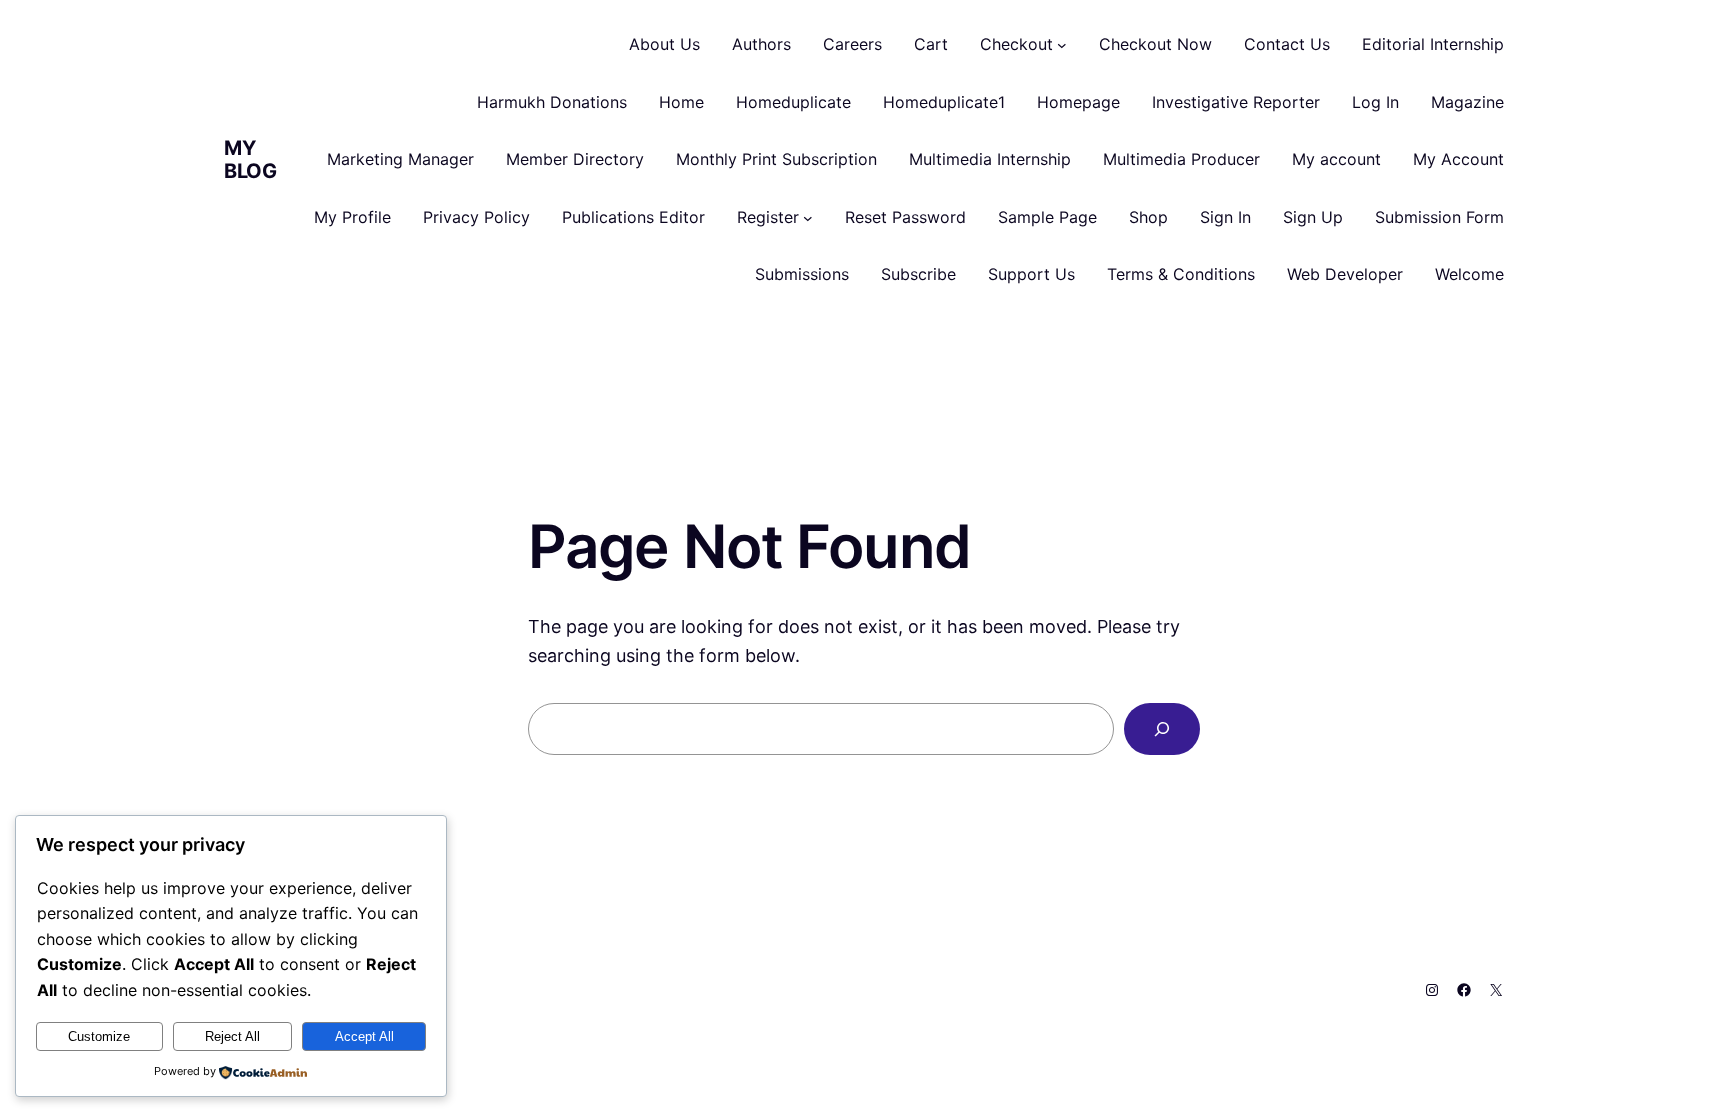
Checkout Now (1155, 44)
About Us (664, 44)
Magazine (1467, 102)
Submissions (802, 274)
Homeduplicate (793, 102)
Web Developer (1345, 274)
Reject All (232, 1036)
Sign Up (1313, 217)
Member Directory (575, 159)
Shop (1148, 217)
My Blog (250, 159)
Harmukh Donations (552, 102)
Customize (99, 1036)
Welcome (1469, 274)
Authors (761, 44)
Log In (1375, 102)
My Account (1458, 159)
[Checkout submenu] (1062, 45)
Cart (931, 44)
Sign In (1225, 217)
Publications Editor (633, 217)
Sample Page (1047, 217)
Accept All (364, 1036)
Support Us (1031, 274)
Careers (852, 44)
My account (1336, 159)
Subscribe (918, 274)
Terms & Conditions (1181, 274)
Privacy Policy (476, 217)
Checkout (1016, 44)
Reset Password (905, 217)
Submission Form (1439, 217)
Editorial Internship (1433, 44)
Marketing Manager (400, 159)
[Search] (1162, 729)
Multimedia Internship (990, 159)
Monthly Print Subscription (776, 159)
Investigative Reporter (1236, 102)
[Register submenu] (808, 218)
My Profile (352, 217)
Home (681, 102)
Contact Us (1287, 44)
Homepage (1078, 102)
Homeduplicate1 (944, 102)
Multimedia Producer (1181, 159)
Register (768, 217)
